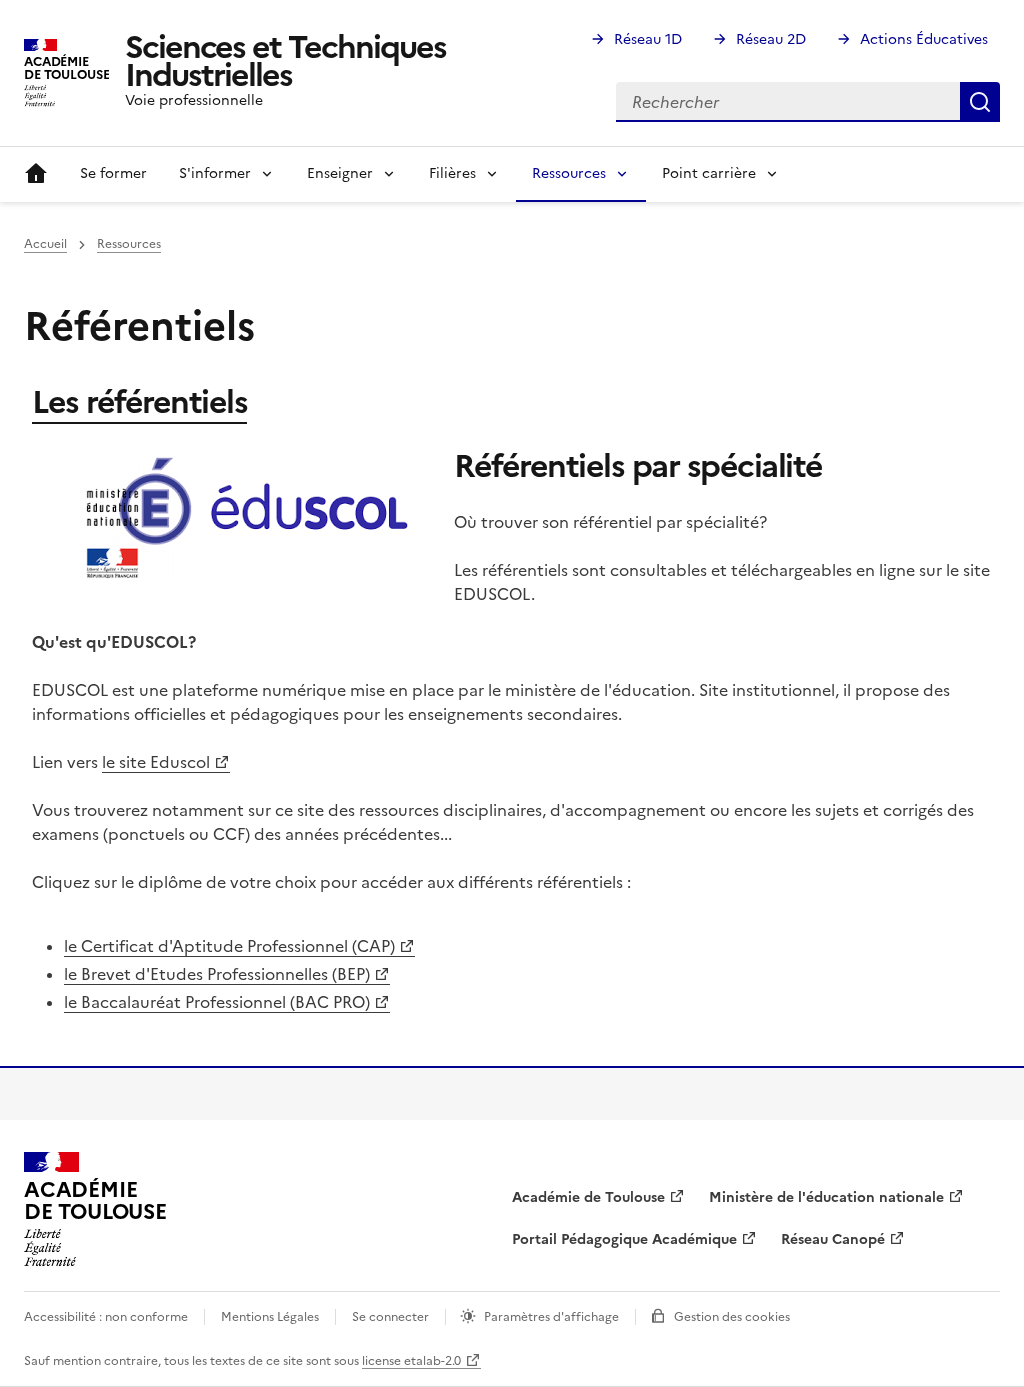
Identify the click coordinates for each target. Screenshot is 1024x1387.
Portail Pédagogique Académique (624, 1239)
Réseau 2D (771, 39)
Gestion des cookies (732, 1317)
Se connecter (390, 1317)
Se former (113, 173)
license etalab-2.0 (411, 1361)
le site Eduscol (156, 762)
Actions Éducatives (924, 39)
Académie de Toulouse (588, 1197)
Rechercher (980, 102)
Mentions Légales (270, 1317)
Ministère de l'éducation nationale (826, 1197)
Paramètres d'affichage (551, 1317)
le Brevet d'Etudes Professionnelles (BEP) (217, 974)
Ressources (129, 244)
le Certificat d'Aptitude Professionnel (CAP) (229, 946)
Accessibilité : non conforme (106, 1317)
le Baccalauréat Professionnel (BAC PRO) (217, 1002)
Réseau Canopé (833, 1239)
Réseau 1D (648, 39)
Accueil (36, 174)
